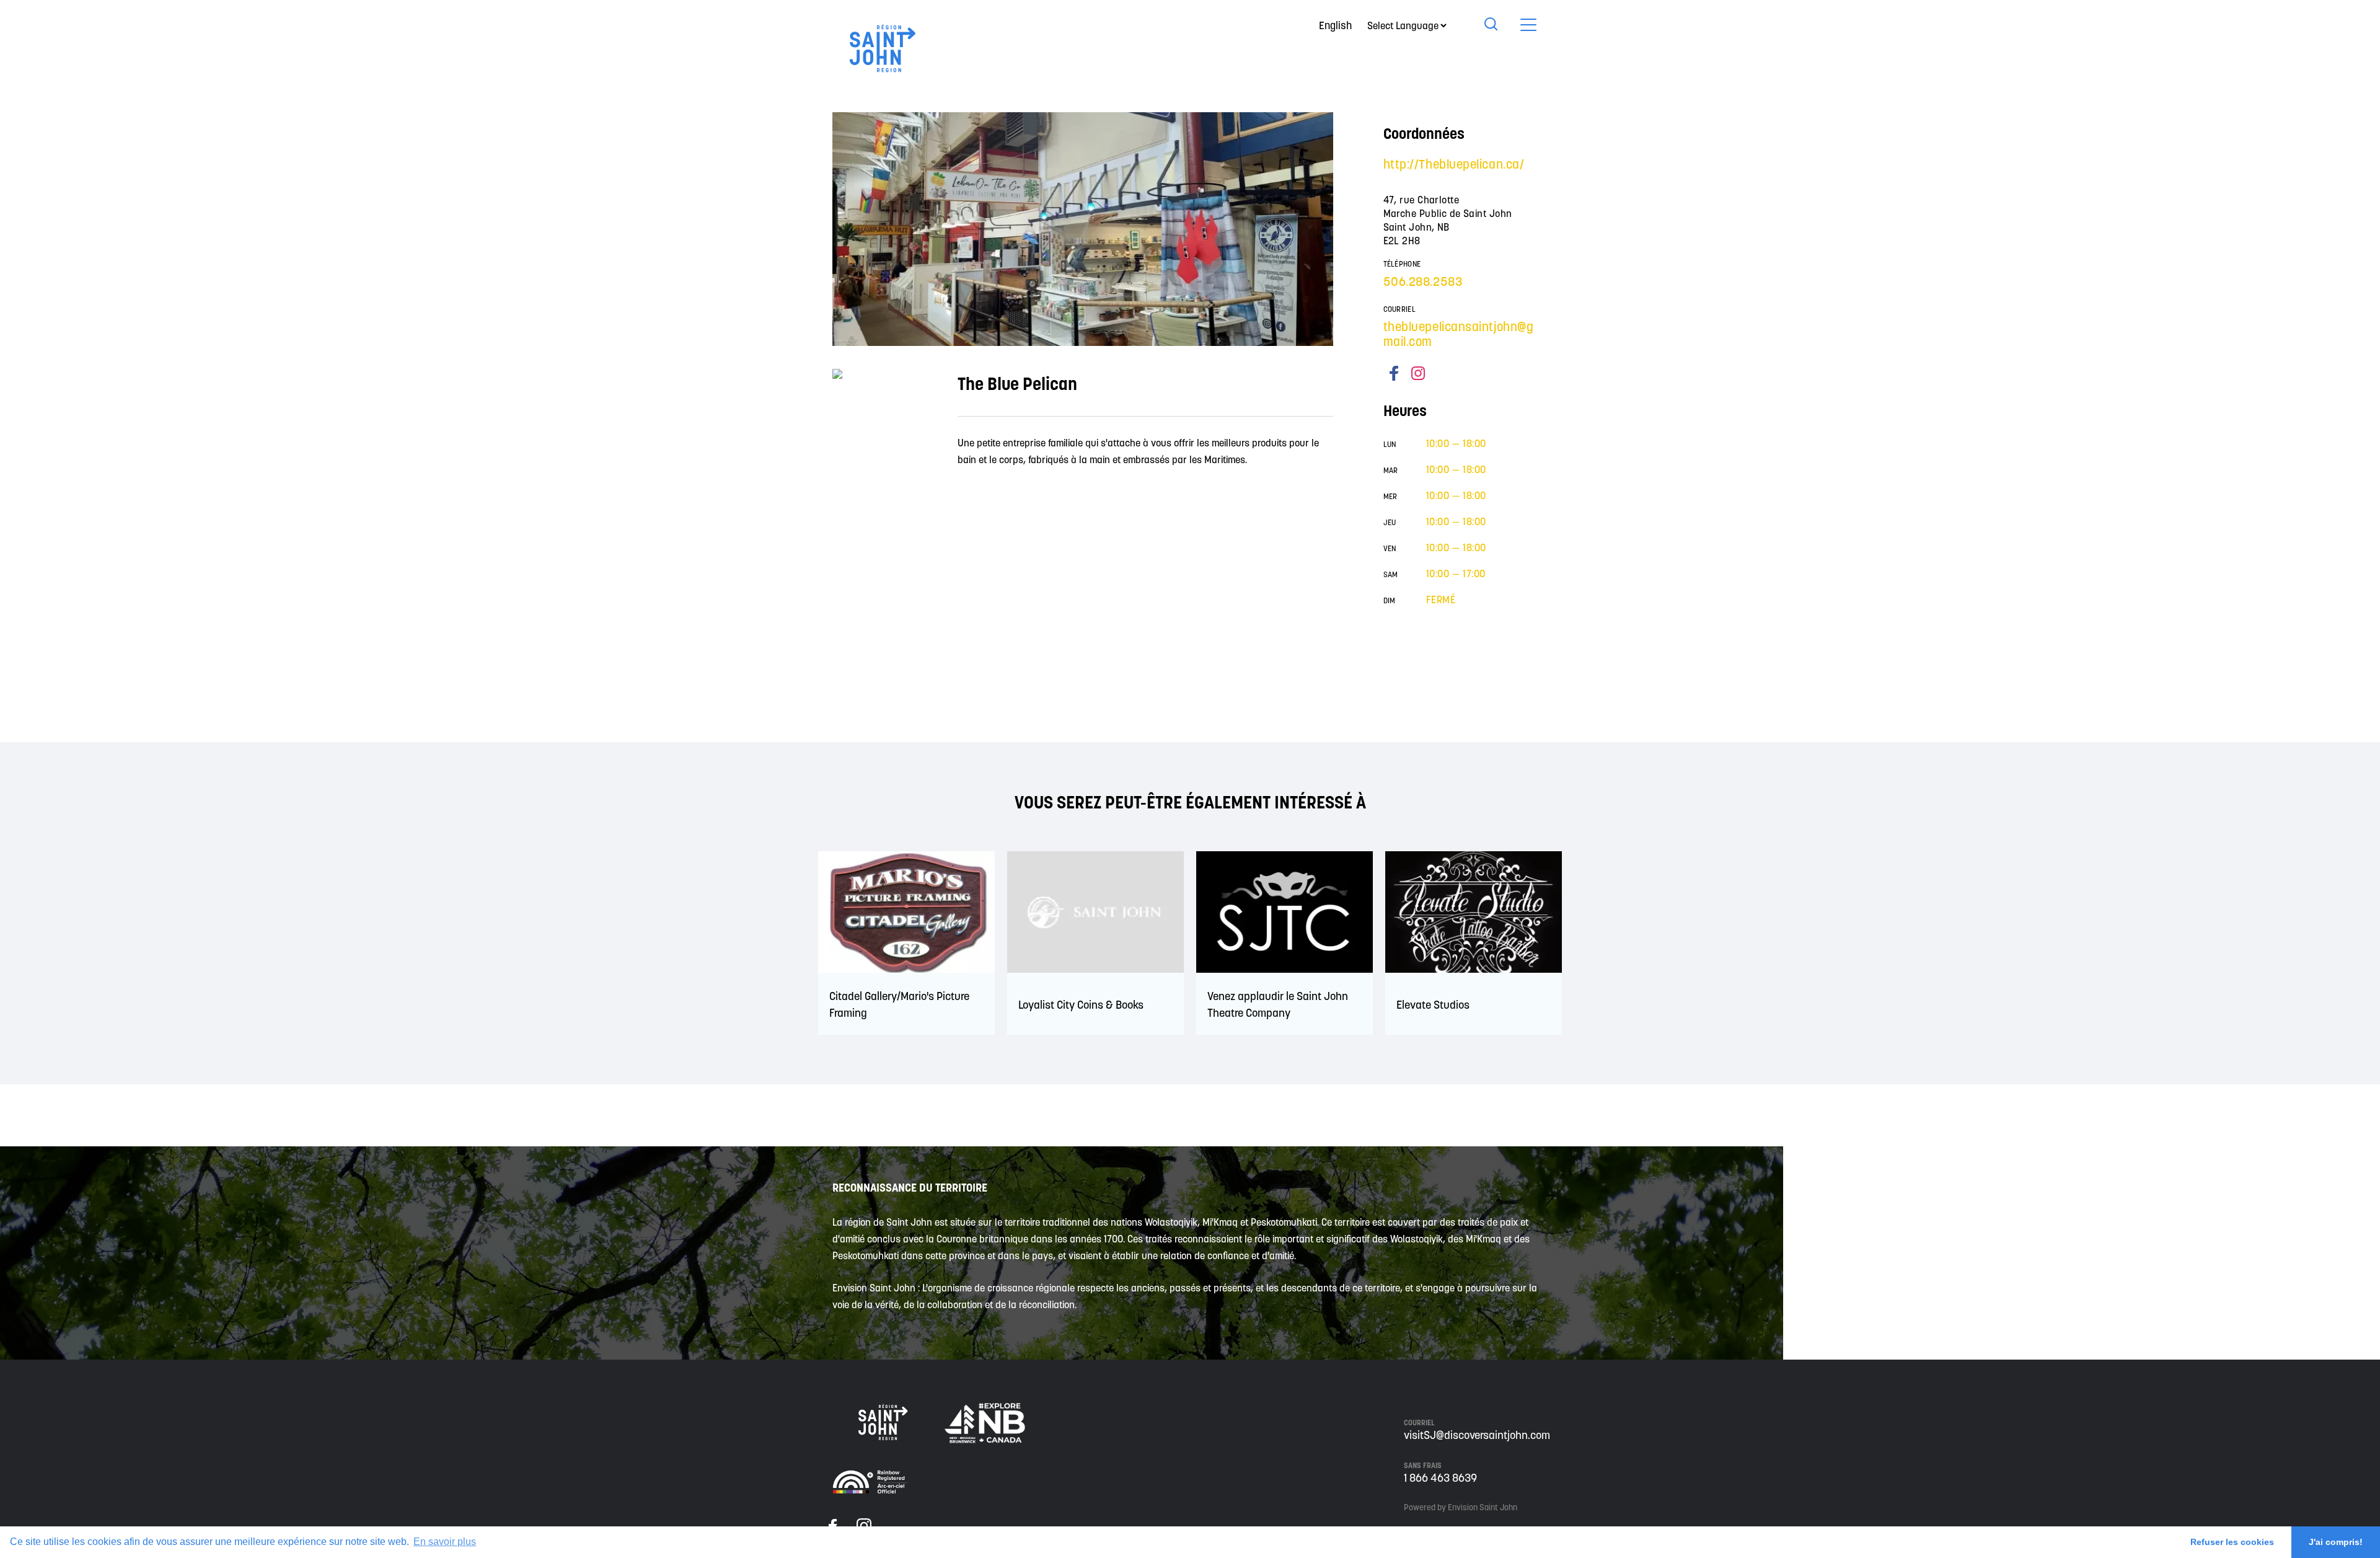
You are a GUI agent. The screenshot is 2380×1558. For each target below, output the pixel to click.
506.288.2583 (1423, 281)
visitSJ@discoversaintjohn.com (1477, 1435)
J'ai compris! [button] (2336, 1542)
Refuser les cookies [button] (2232, 1542)
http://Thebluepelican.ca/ (1454, 164)
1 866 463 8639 (1440, 1478)
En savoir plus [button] (445, 1542)
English (1335, 25)
